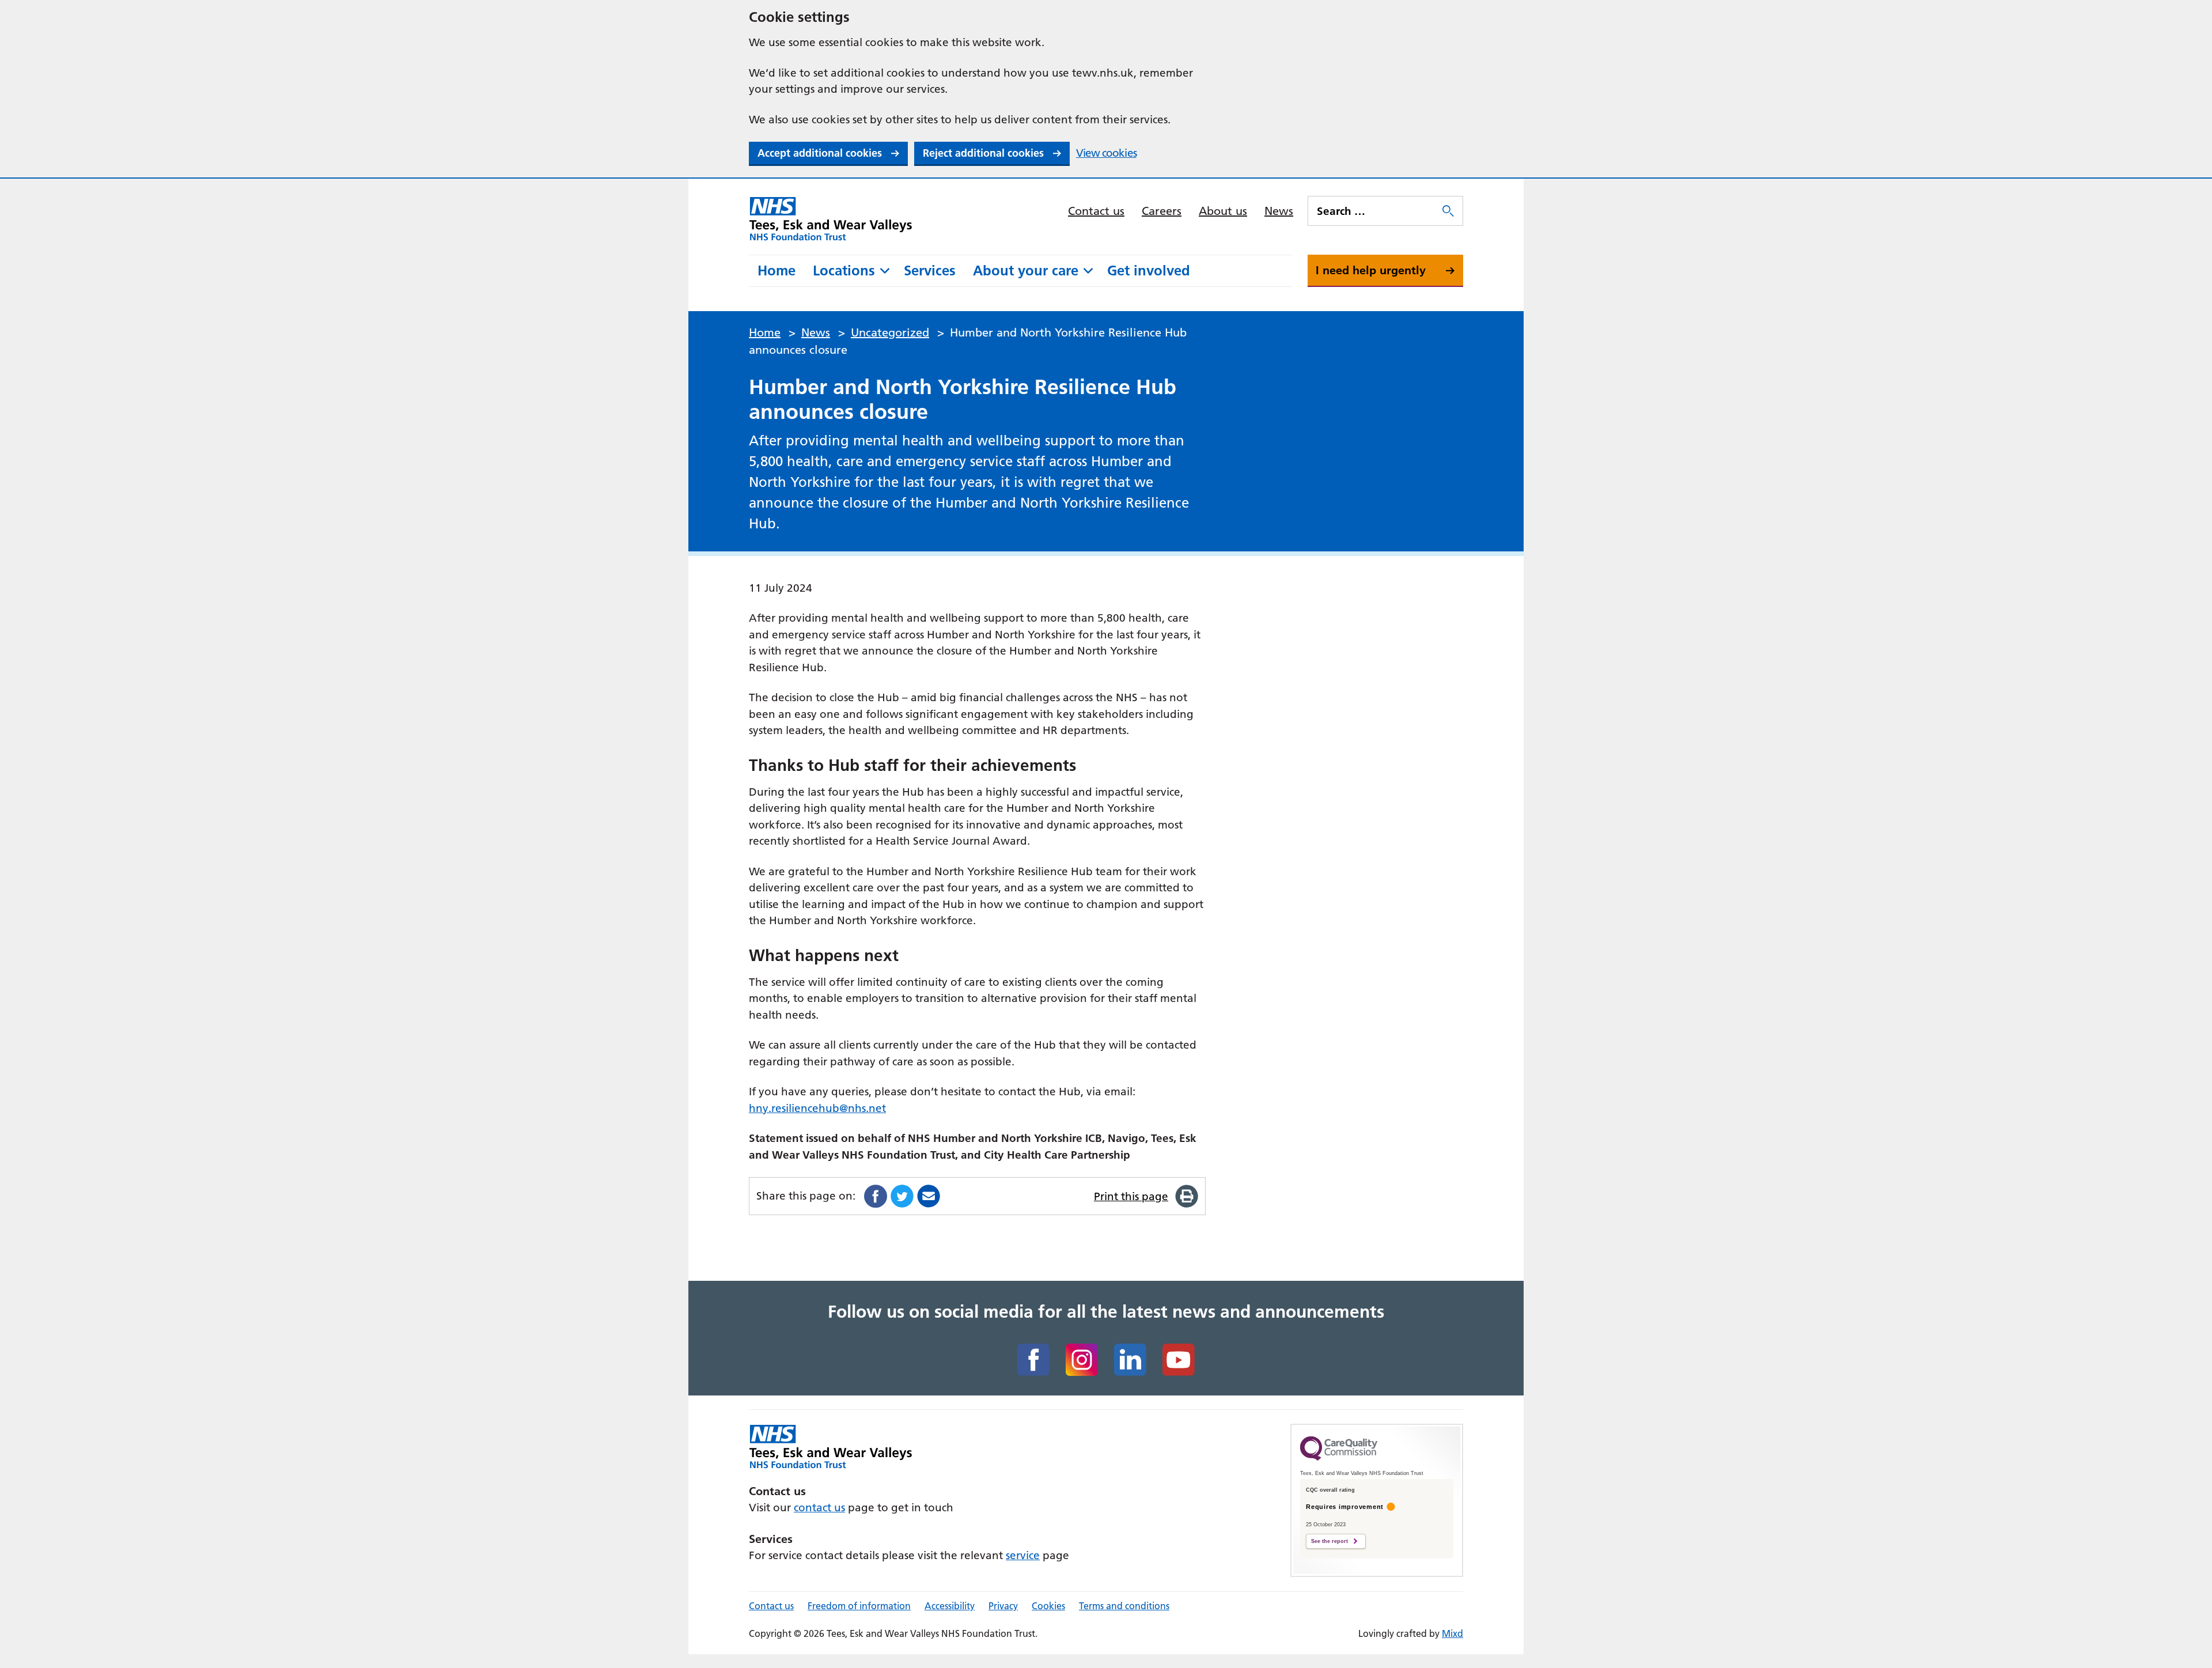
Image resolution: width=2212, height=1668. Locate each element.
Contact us (1096, 211)
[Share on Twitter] (902, 1196)
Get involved (1149, 271)
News (1279, 211)
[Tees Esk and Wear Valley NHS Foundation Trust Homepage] (831, 218)
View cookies (1106, 153)
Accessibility (950, 1606)
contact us (819, 1508)
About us (1223, 211)
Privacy (1003, 1606)
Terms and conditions (1124, 1606)
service (1023, 1555)
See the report (1330, 1541)
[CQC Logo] (1339, 1458)
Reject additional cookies (983, 153)
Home (777, 271)
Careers (1162, 211)
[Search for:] (1374, 211)
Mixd (1452, 1633)
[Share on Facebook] (876, 1196)
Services (930, 271)
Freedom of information (859, 1606)
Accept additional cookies (820, 153)
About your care (1026, 271)
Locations (844, 271)
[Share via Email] (929, 1196)
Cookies (1048, 1606)
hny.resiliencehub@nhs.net (817, 1108)
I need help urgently (1371, 270)
